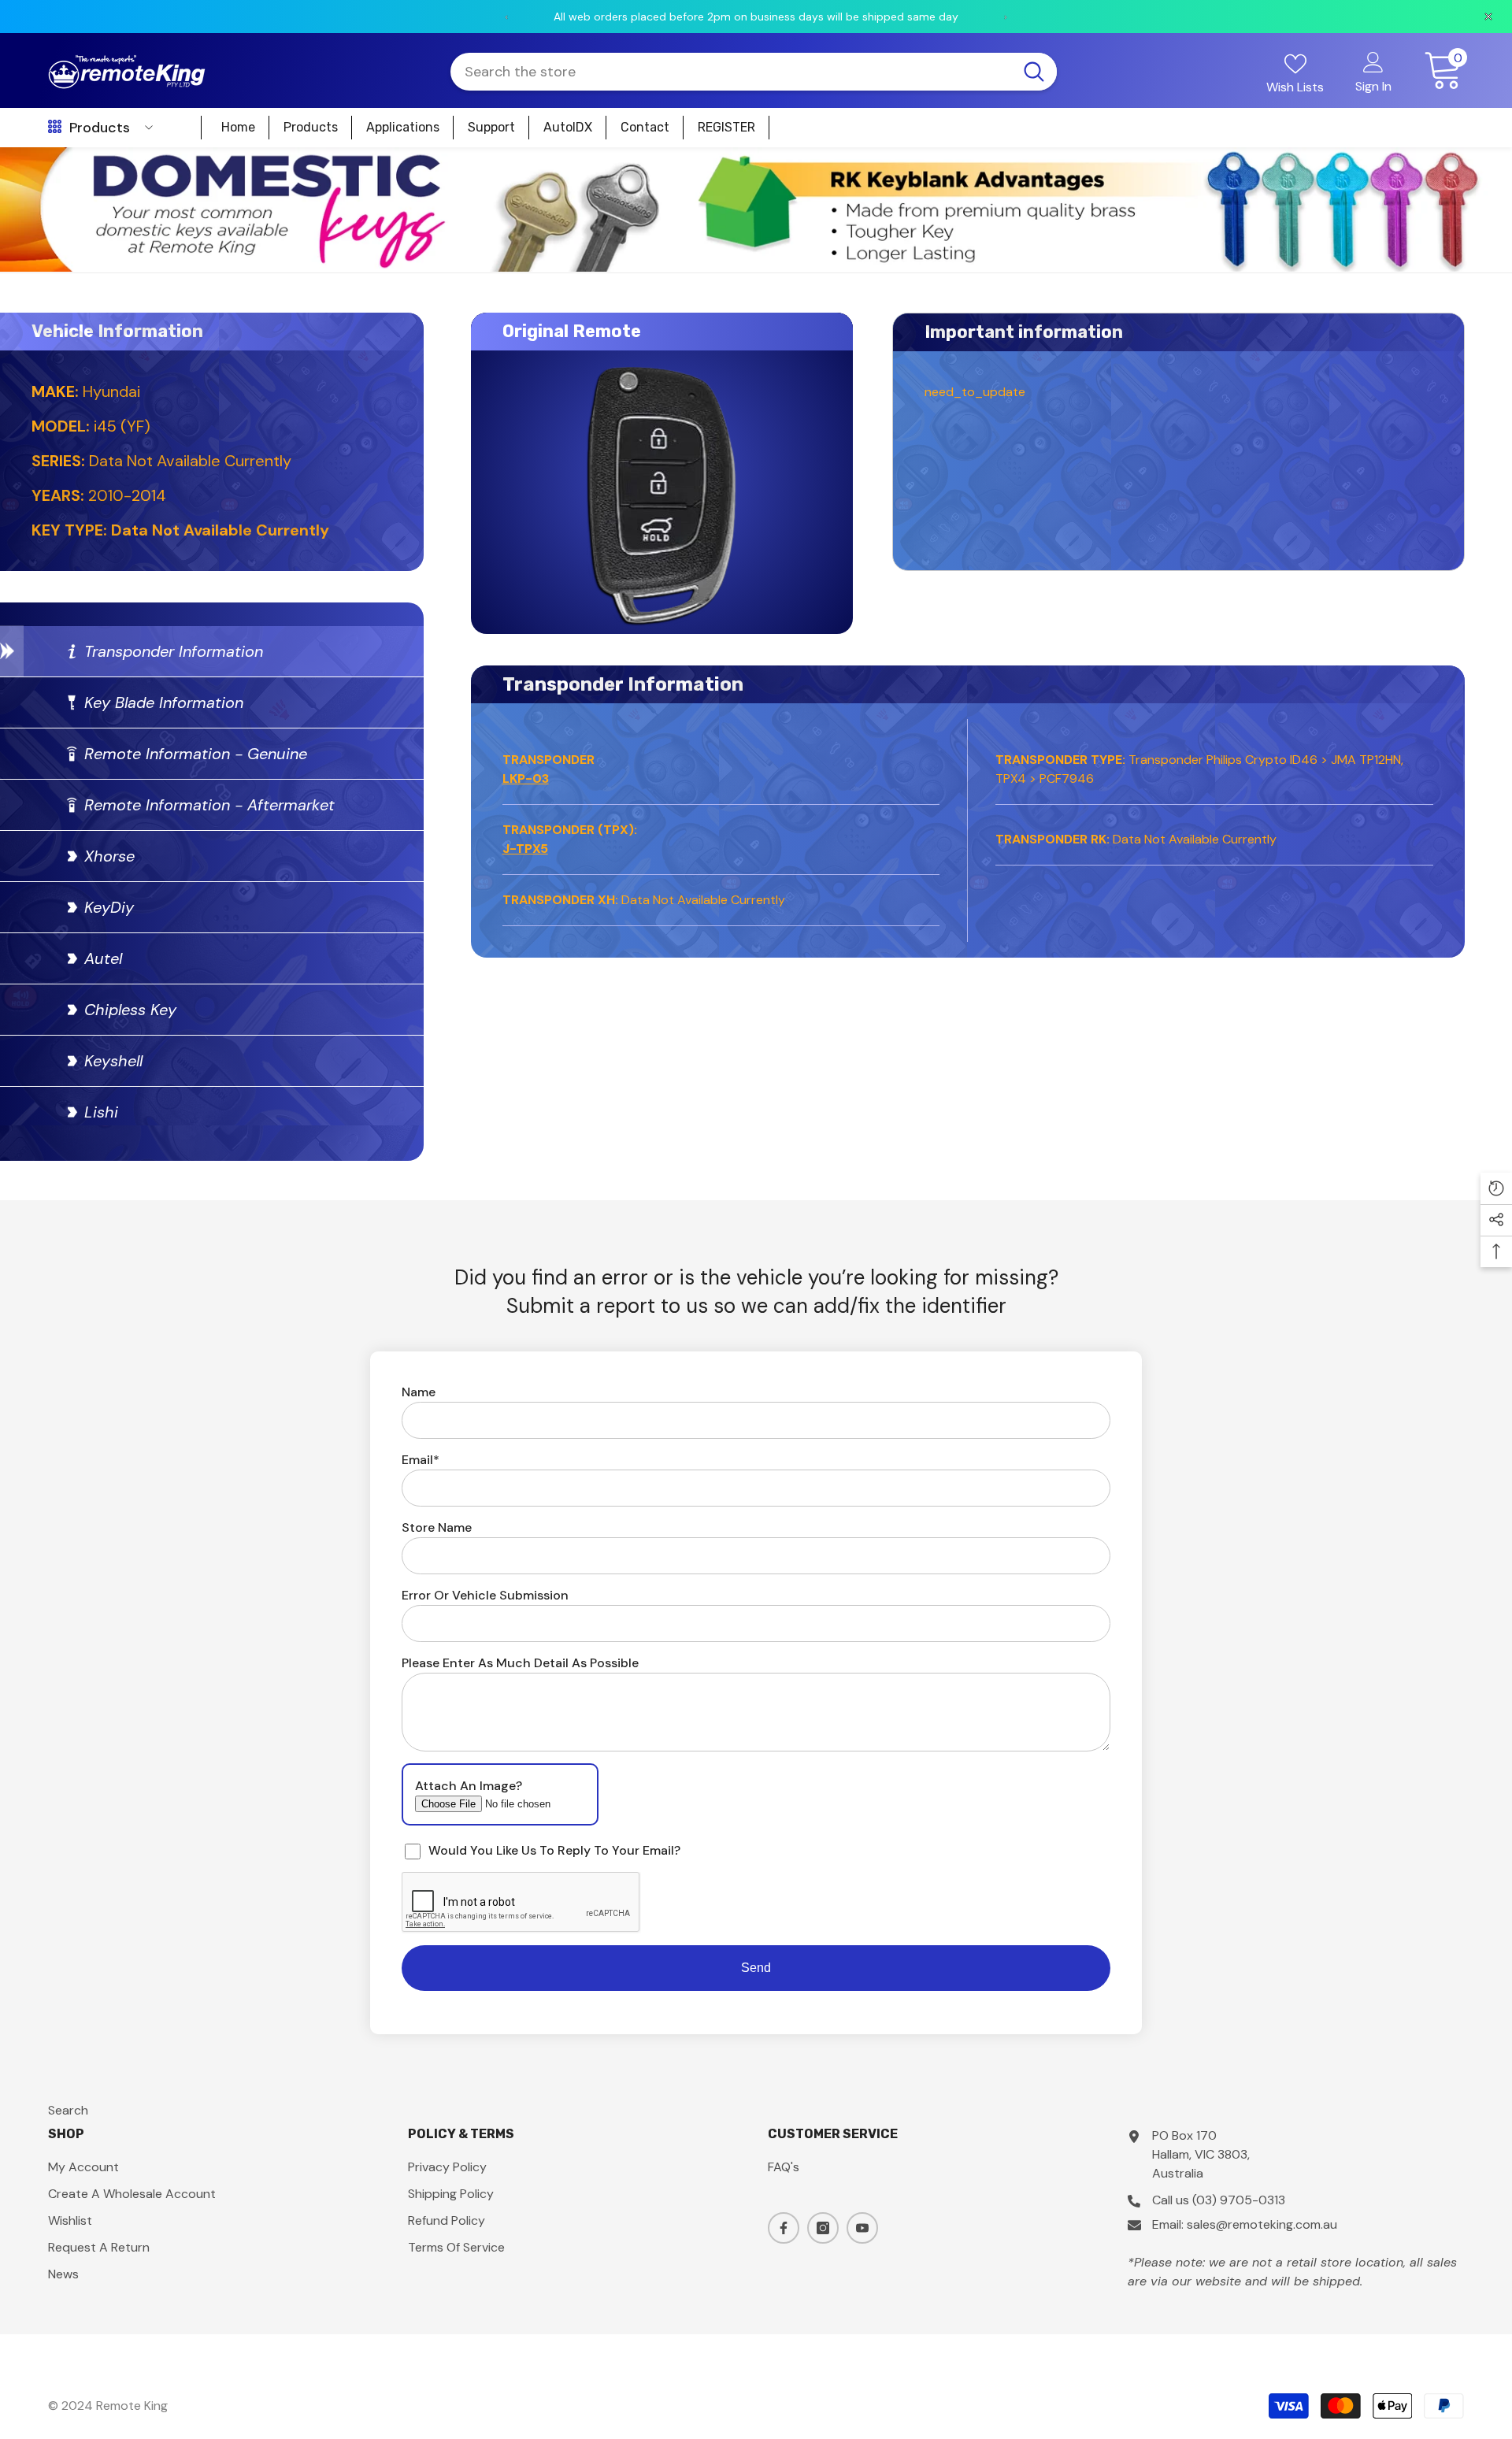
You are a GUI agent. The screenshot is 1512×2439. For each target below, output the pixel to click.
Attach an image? (469, 1786)
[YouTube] (862, 2228)
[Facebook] (784, 2228)
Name (419, 1392)
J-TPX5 (525, 849)
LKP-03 (526, 778)
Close (1493, 148)
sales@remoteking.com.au (1262, 2224)
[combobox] (731, 72)
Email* (421, 1460)
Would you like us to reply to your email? (554, 1850)
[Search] (753, 72)
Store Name (437, 1527)
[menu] (55, 128)
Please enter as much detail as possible (520, 1663)
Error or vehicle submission (485, 1595)
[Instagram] (823, 2228)
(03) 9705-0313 (1239, 2200)
